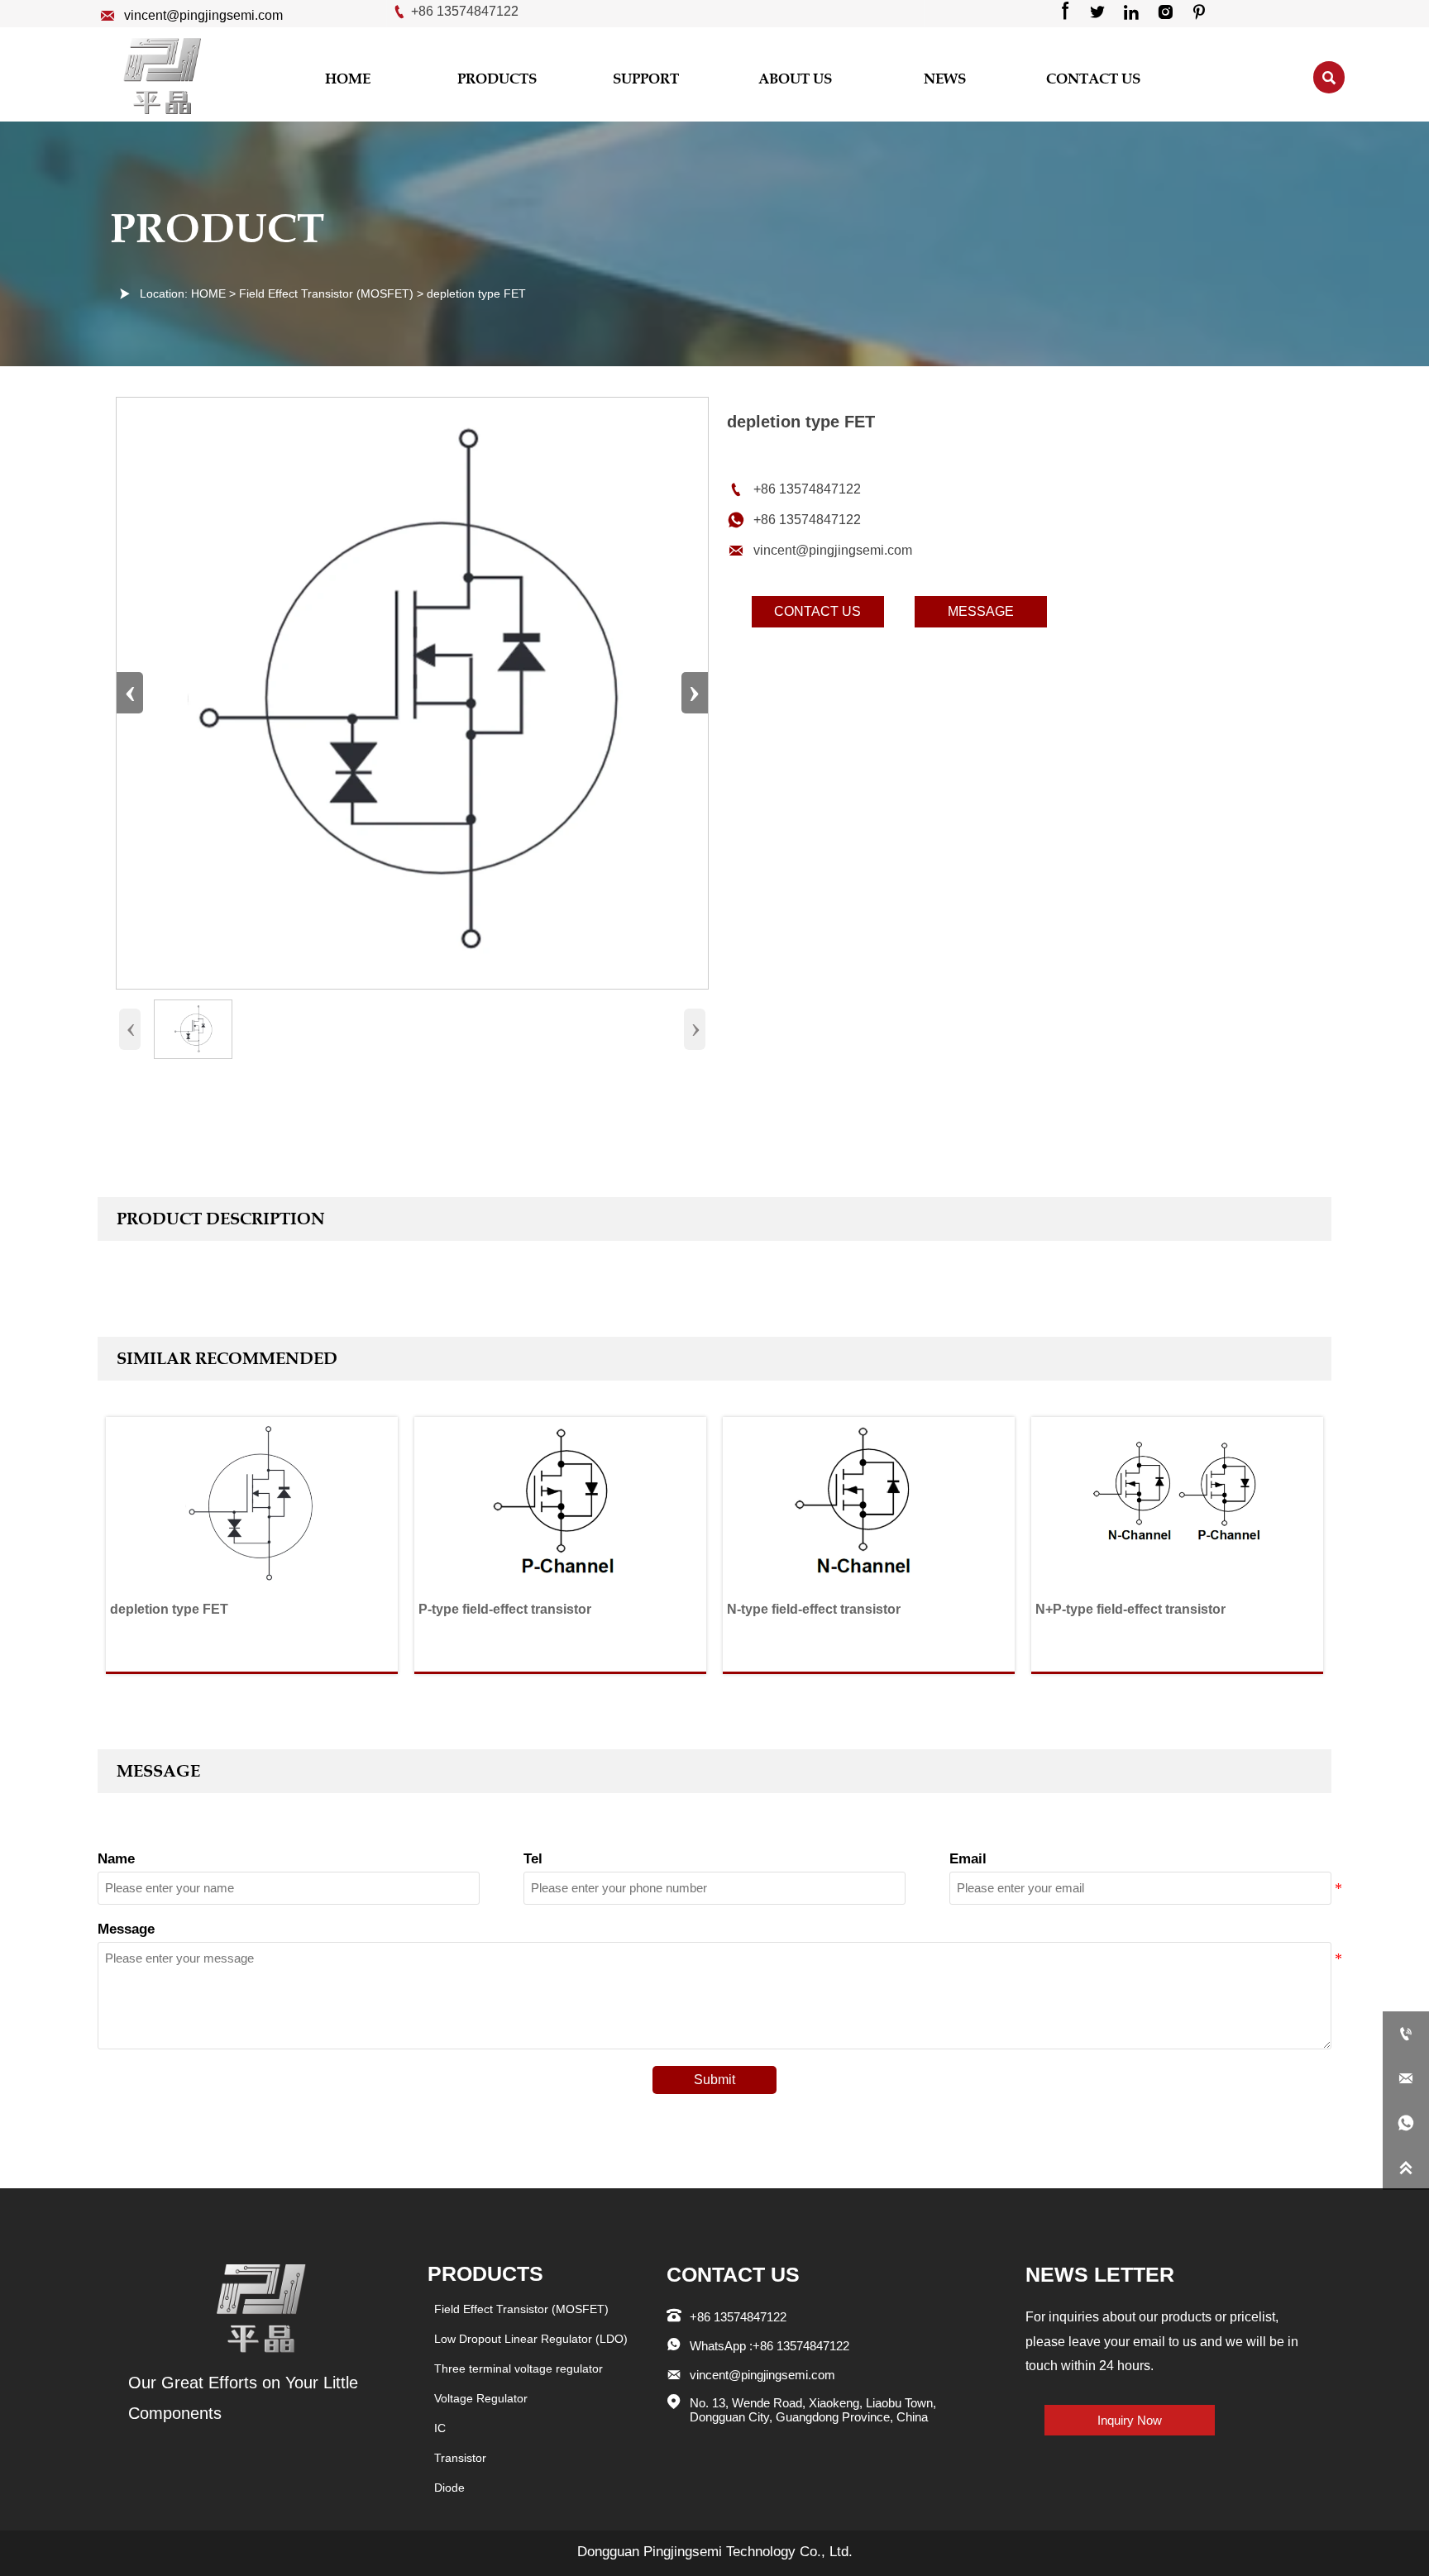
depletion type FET (476, 293)
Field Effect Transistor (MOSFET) (326, 293)
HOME (208, 293)
